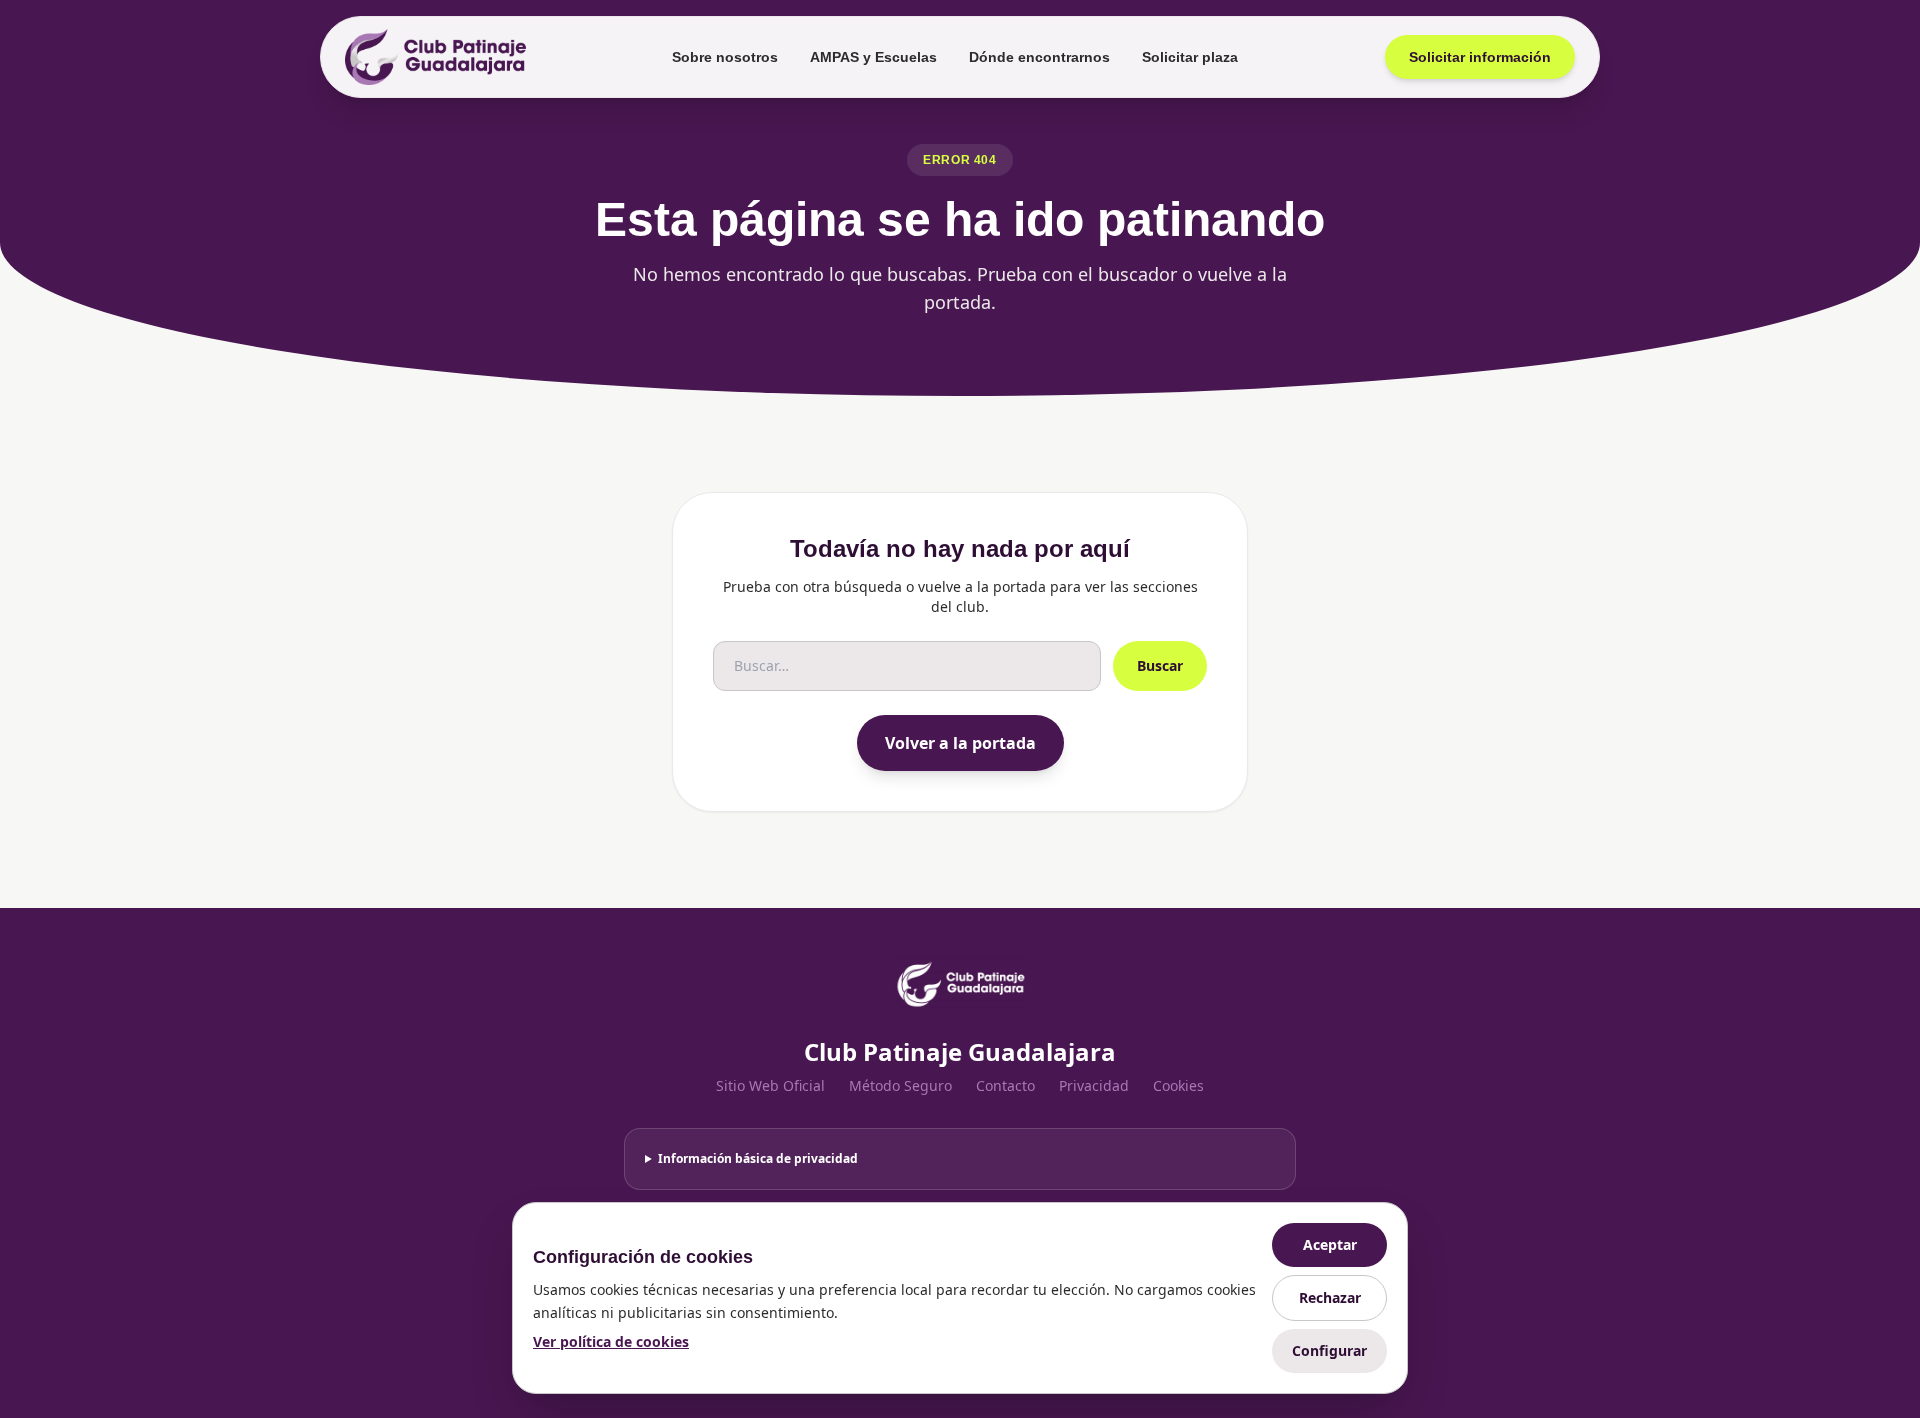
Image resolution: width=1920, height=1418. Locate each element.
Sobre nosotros (725, 57)
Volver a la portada (960, 743)
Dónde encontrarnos (1039, 57)
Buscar (1160, 665)
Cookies (1178, 1085)
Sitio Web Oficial (770, 1085)
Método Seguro (900, 1085)
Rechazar (1330, 1297)
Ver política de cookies (611, 1341)
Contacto (1005, 1085)
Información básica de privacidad (758, 1158)
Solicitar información (1480, 57)
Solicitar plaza (1190, 57)
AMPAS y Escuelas (873, 57)
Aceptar (1330, 1244)
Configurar (1329, 1350)
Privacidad (1094, 1085)
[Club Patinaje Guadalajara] (435, 57)
